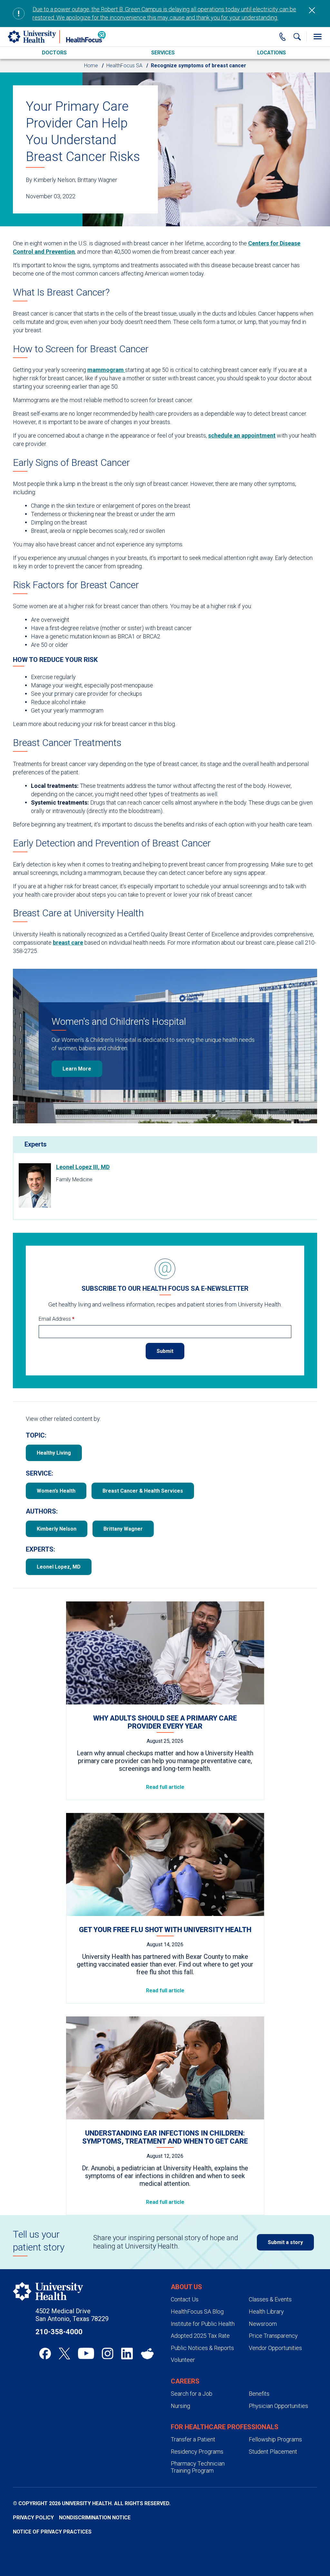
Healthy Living (54, 1453)
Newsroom (263, 2324)
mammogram (106, 370)
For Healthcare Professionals (225, 2427)
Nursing (180, 2406)
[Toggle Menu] (317, 37)
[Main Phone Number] (283, 37)
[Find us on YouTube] (86, 2354)
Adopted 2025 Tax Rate (200, 2336)
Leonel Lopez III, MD (83, 1167)
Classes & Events (270, 2299)
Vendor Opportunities (275, 2348)
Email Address (57, 1319)
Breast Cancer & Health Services (143, 1491)
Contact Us (185, 2299)
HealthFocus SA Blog (197, 2312)
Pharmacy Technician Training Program (198, 2467)
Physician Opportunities (278, 2406)
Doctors (54, 53)
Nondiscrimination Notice (95, 2518)
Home (91, 66)
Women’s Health (56, 1491)
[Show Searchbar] (297, 37)
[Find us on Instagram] (108, 2354)
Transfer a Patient (193, 2439)
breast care (68, 943)
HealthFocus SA (124, 66)
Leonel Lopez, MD (59, 1567)
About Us (186, 2287)
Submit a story (285, 2242)
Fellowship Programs (275, 2439)
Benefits (259, 2394)
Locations (272, 53)
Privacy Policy (33, 2518)
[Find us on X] (64, 2354)
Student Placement (273, 2452)
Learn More (77, 1069)
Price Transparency (273, 2336)
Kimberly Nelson (57, 1529)
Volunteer (183, 2360)
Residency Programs (197, 2452)
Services (163, 53)
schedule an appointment (242, 435)
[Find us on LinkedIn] (127, 2354)
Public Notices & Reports (202, 2348)
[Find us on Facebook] (45, 2354)
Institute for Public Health (203, 2324)
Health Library (266, 2312)
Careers (185, 2381)
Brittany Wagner (123, 1529)
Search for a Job (192, 2394)
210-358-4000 (59, 2332)
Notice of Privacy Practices (52, 2532)
